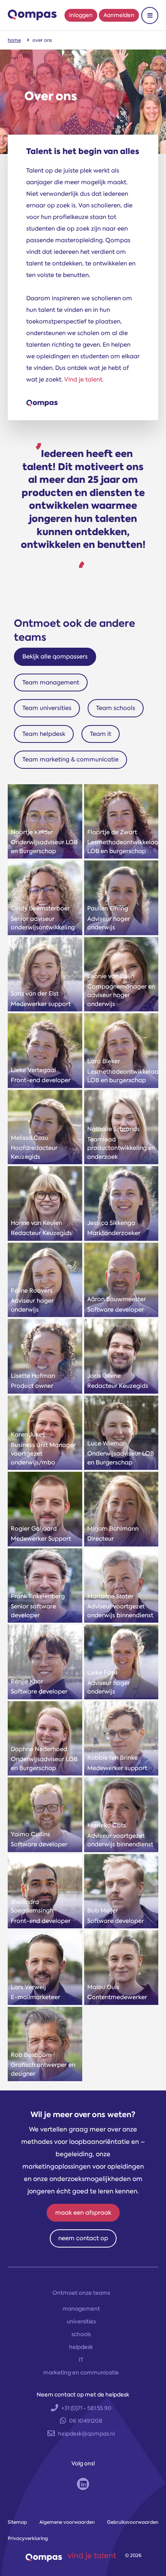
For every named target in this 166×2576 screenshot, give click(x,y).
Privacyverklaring (28, 2538)
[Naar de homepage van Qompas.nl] (32, 15)
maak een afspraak (83, 2213)
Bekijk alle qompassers (55, 657)
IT (81, 2360)
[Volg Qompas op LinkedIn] (83, 2484)
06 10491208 (86, 2421)
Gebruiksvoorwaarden (133, 2522)
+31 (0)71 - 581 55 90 (86, 2408)
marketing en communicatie (81, 2372)
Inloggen (81, 15)
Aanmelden (119, 15)
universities (81, 2321)
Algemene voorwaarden (67, 2522)
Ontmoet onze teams (81, 2293)
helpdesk (81, 2347)
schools (81, 2334)
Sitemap (17, 2522)
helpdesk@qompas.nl (86, 2434)
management (81, 2309)
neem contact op (83, 2238)
